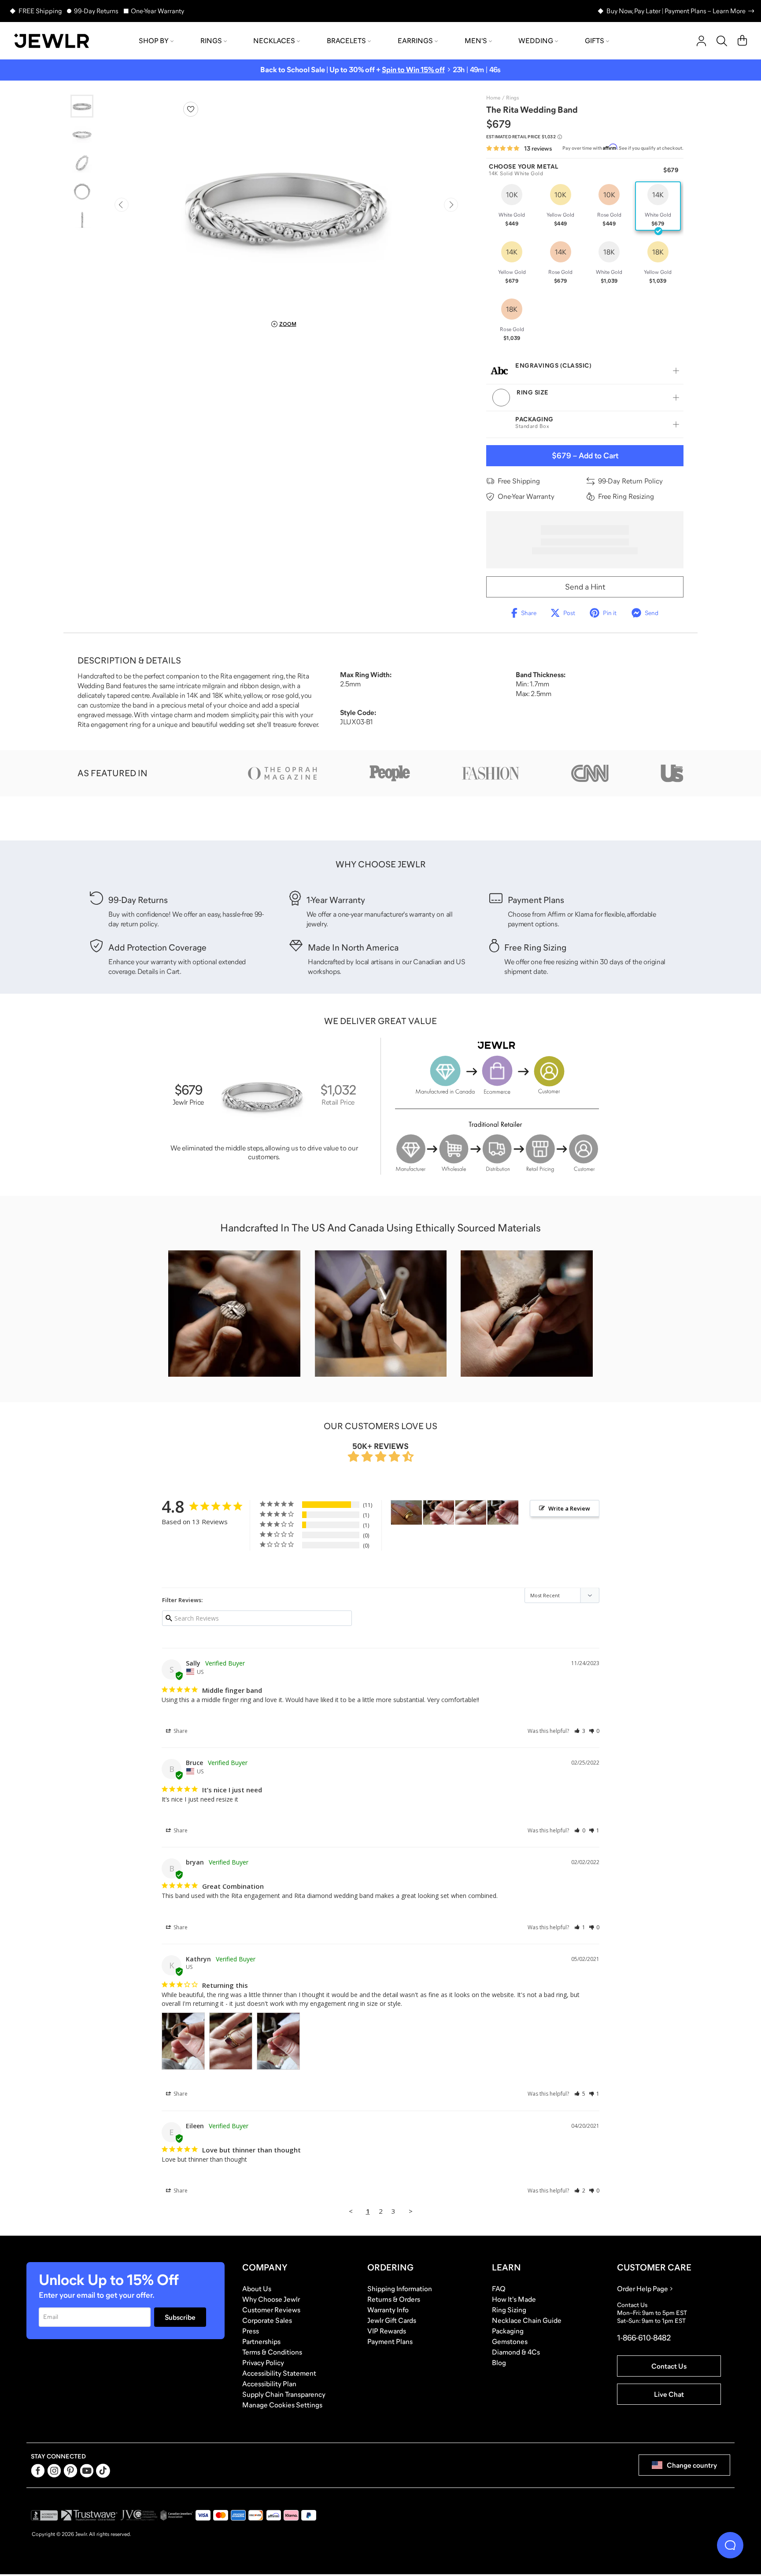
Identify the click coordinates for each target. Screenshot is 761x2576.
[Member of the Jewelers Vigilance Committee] (139, 2515)
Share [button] (180, 1731)
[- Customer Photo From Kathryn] (439, 1513)
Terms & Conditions (272, 2352)
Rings (211, 41)
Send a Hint (585, 587)
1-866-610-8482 (644, 2338)
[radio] (512, 206)
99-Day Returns (96, 11)
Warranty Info (388, 2310)
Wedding (536, 41)
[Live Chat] (730, 2545)
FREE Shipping (40, 11)
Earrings (415, 41)
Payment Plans (390, 2341)
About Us (257, 2289)
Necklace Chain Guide (527, 2320)
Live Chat (669, 2394)
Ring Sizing (509, 2310)
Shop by (154, 41)
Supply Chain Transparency (284, 2394)
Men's (476, 41)
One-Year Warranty (157, 11)
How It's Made (514, 2299)
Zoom (288, 324)
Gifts (595, 41)
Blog (499, 2362)
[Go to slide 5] (82, 219)
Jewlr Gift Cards (392, 2320)
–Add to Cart (585, 456)
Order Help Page (643, 2289)
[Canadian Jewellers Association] (177, 2515)
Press (251, 2331)
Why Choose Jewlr (271, 2299)
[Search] (722, 41)
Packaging (508, 2331)
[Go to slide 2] (82, 134)
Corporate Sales (267, 2320)
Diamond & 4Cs (516, 2352)
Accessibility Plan (269, 2384)
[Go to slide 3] (82, 162)
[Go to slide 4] (82, 191)
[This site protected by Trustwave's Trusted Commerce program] (89, 2515)
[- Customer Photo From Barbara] (406, 1513)
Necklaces (274, 41)
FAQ (499, 2289)
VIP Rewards (387, 2331)
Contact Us (669, 2366)
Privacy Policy (263, 2362)
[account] (701, 41)
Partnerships (261, 2341)
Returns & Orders (394, 2299)
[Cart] (742, 41)
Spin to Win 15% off (413, 70)
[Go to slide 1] (82, 106)
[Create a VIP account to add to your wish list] (191, 109)
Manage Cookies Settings (282, 2405)
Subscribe (180, 2317)
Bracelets (346, 41)
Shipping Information (400, 2289)
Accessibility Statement (279, 2373)
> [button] (411, 2211)
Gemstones (510, 2341)
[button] (580, 1731)
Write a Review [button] (569, 1508)
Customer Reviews (271, 2310)
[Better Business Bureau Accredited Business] (44, 2515)
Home (493, 98)
